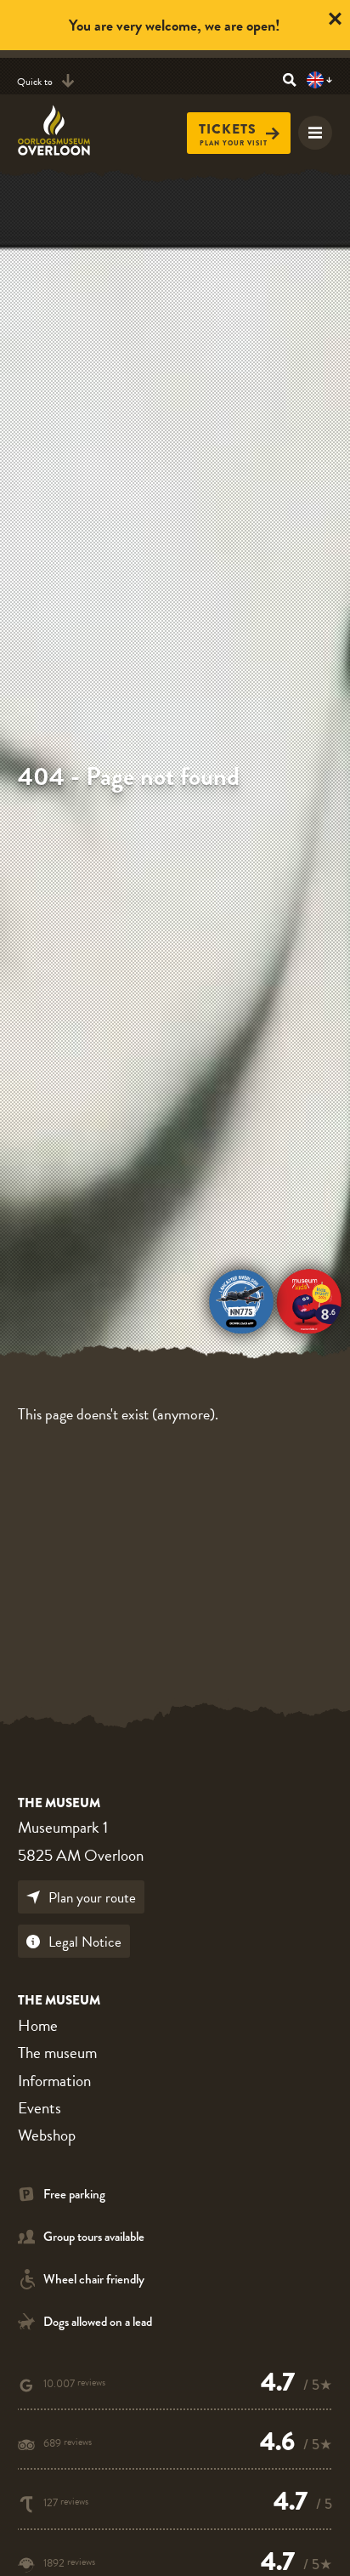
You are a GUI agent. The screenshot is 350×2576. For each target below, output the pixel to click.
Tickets (228, 129)
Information (54, 2081)
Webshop (47, 2135)
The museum (57, 2053)
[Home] (64, 130)
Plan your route (92, 1898)
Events (40, 2108)
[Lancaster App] (241, 1299)
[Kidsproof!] (309, 1299)
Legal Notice (85, 1942)
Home (38, 2025)
